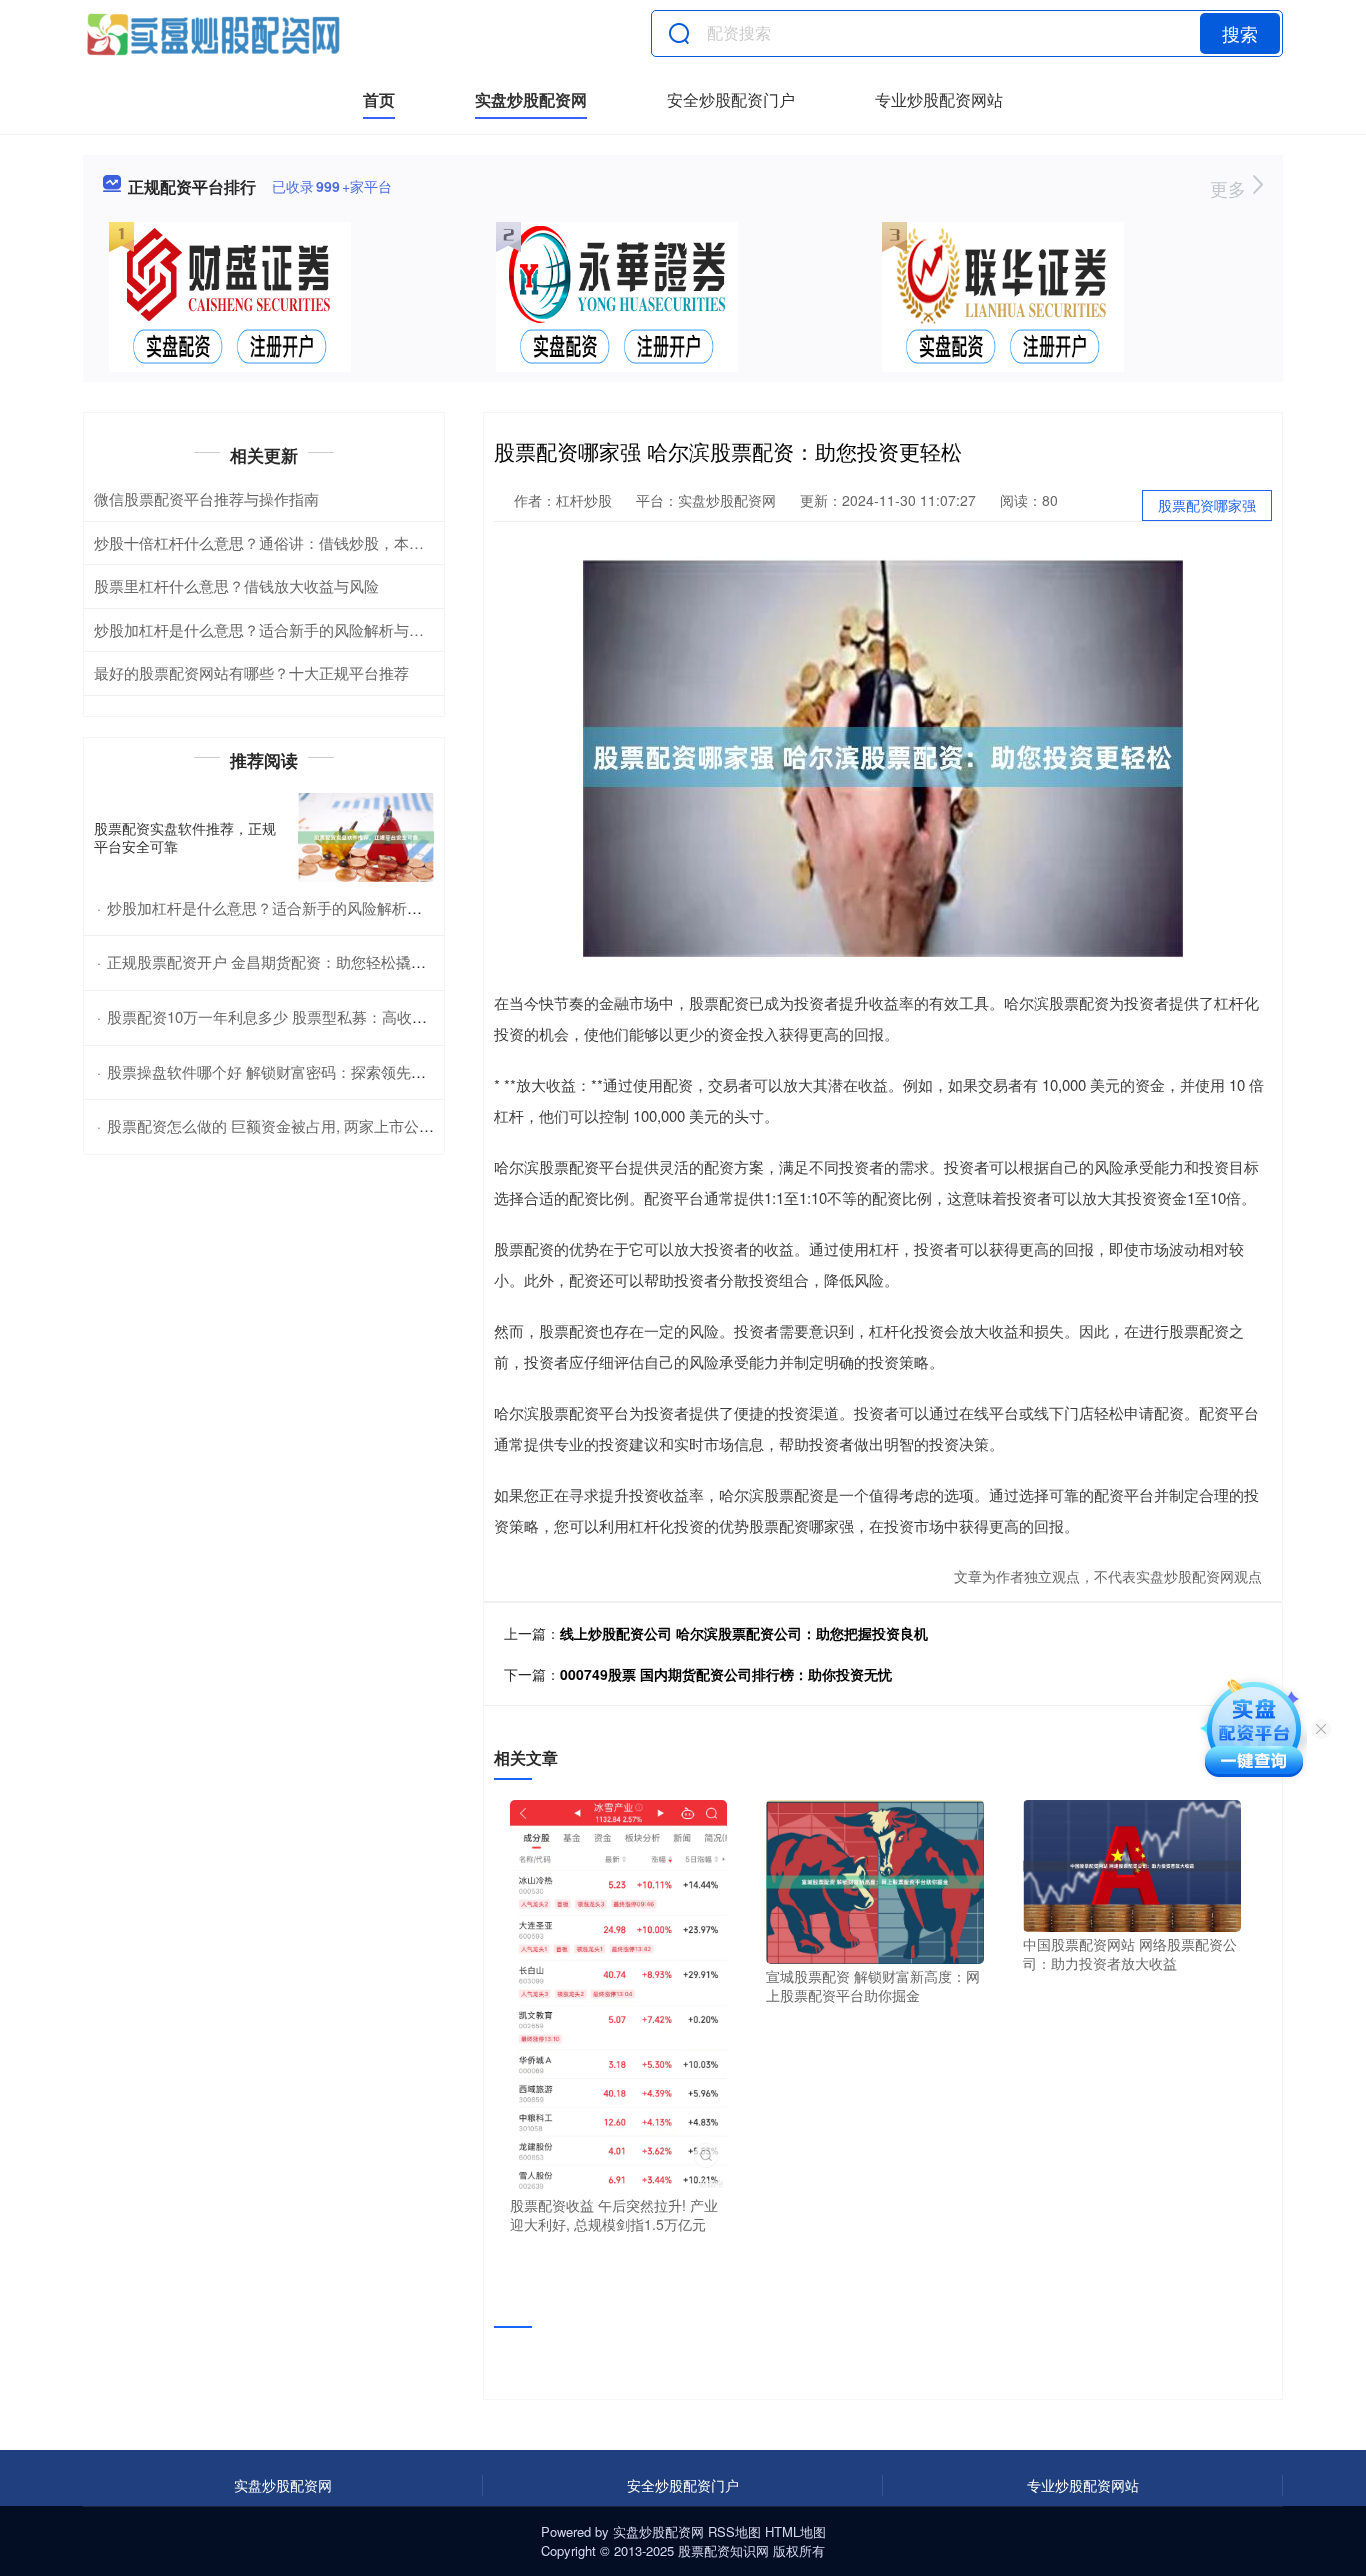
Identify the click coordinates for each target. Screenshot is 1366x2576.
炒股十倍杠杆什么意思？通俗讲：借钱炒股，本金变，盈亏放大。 (311, 542)
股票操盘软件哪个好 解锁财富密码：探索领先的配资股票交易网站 (326, 1071)
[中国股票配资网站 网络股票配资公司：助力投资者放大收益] (1132, 1864)
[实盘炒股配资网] (212, 33)
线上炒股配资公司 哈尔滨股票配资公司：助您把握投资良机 (744, 1633)
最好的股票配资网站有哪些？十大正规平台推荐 (251, 672)
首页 (379, 99)
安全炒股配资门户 (731, 99)
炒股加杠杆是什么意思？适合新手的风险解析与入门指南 (281, 629)
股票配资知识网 (723, 2550)
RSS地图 (734, 2531)
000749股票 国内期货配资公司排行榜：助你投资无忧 (726, 1674)
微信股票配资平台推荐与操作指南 (206, 498)
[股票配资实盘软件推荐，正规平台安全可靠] (366, 837)
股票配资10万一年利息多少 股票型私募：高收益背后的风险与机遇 (327, 1016)
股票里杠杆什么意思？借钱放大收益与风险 (236, 585)
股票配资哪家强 (1207, 505)
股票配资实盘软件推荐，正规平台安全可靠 (185, 837)
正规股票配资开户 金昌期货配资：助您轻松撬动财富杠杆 (296, 961)
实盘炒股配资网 (531, 99)
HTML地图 (795, 2531)
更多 (1230, 188)
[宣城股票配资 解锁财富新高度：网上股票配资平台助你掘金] (875, 1880)
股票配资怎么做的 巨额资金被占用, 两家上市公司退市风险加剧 (315, 1125)
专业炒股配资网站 (939, 99)
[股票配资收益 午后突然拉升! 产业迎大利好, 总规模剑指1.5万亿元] (619, 1994)
